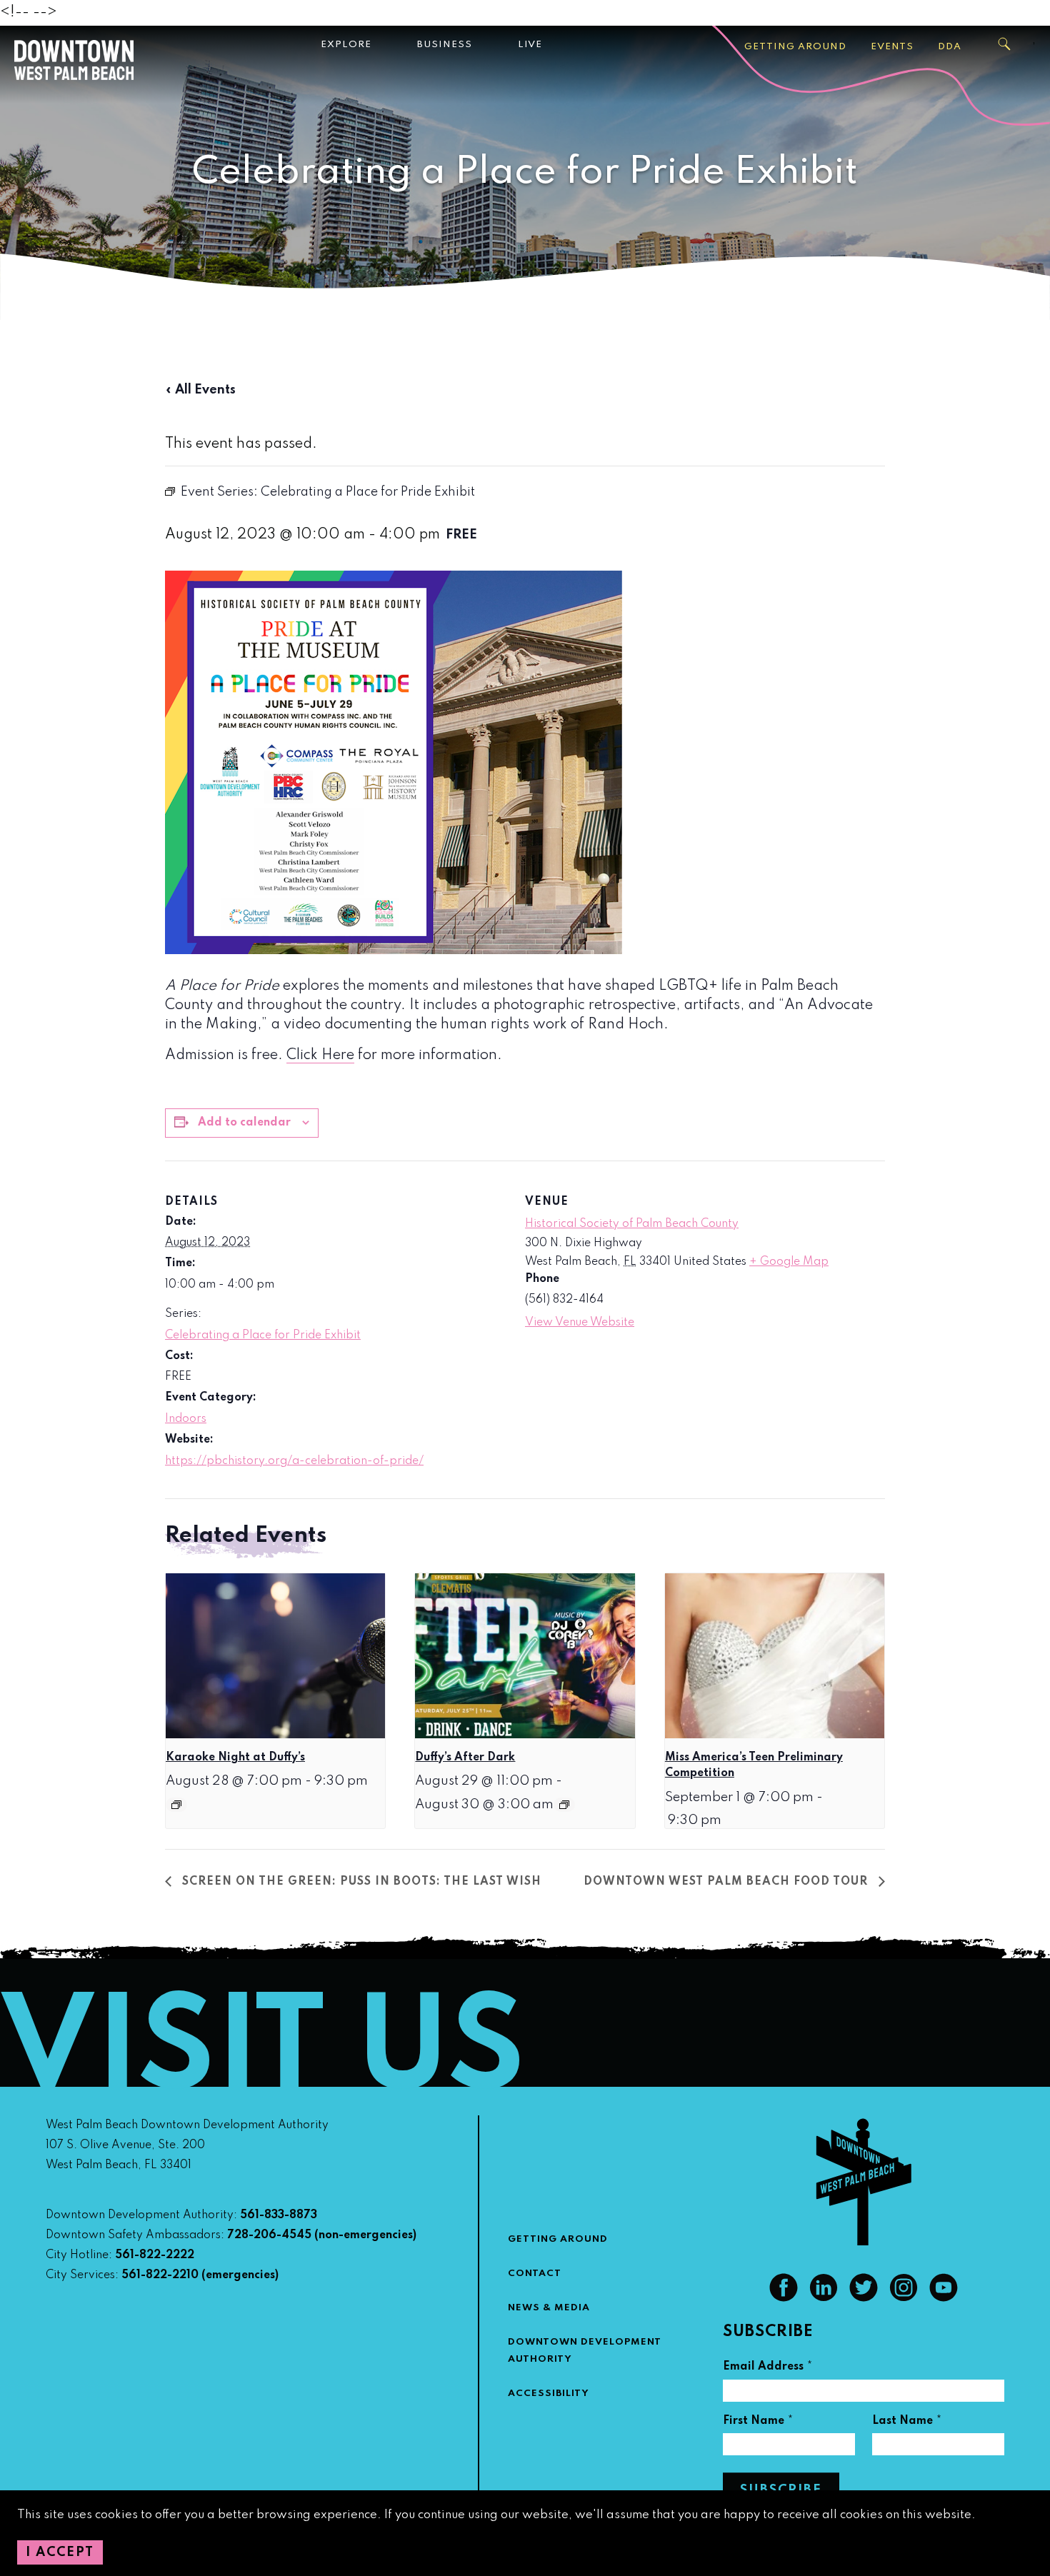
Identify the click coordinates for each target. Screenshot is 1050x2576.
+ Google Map (789, 1262)
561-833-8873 (279, 2215)
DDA (950, 47)
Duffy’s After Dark (465, 1758)
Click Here (320, 1056)
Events (892, 47)
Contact (535, 2274)
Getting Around (795, 47)
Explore (346, 45)
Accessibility (549, 2394)
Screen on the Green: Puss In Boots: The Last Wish (360, 1882)
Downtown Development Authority (585, 2351)
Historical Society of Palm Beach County (632, 1224)
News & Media (549, 2308)
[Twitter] (864, 2298)
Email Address (768, 2369)
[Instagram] (904, 2298)
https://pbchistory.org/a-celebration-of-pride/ (294, 1461)
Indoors (186, 1419)
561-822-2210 (160, 2275)
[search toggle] (1005, 44)
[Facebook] (784, 2298)
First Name (758, 2423)
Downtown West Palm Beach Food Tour (727, 1882)
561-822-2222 (155, 2255)
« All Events (200, 390)
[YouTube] (944, 2298)
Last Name (907, 2423)
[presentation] (275, 1655)
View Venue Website (580, 1323)
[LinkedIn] (824, 2298)
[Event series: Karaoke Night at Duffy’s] (176, 1805)
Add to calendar (244, 1123)
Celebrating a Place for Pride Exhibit (263, 1335)
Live (530, 45)
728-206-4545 (269, 2235)
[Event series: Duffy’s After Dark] (564, 1805)
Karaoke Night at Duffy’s (235, 1758)
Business (445, 45)
